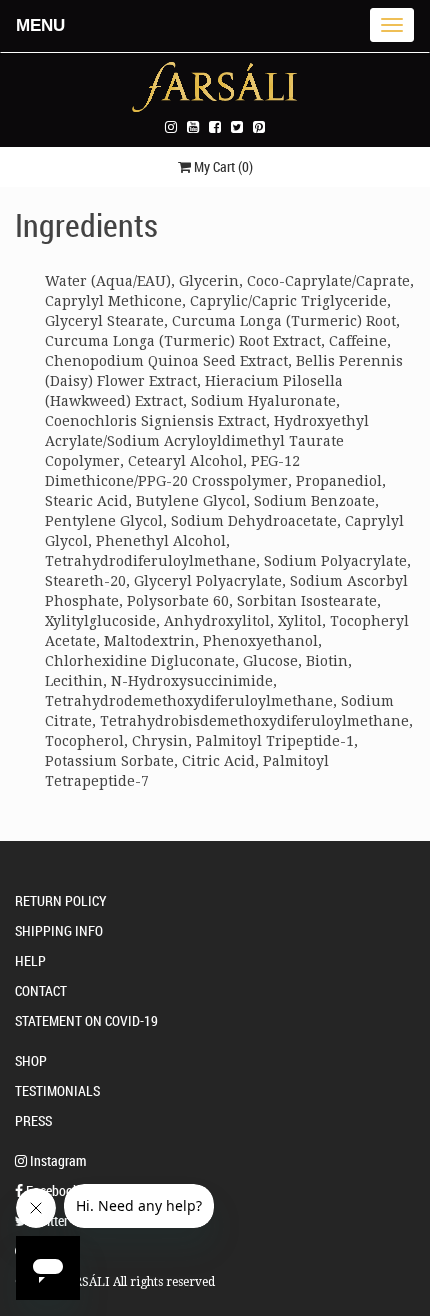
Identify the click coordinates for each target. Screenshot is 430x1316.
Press (33, 1120)
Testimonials (57, 1090)
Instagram (56, 1160)
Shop (31, 1060)
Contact (41, 990)
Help (30, 960)
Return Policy (61, 900)
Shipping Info (59, 930)
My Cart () (222, 166)
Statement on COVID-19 (86, 1020)
